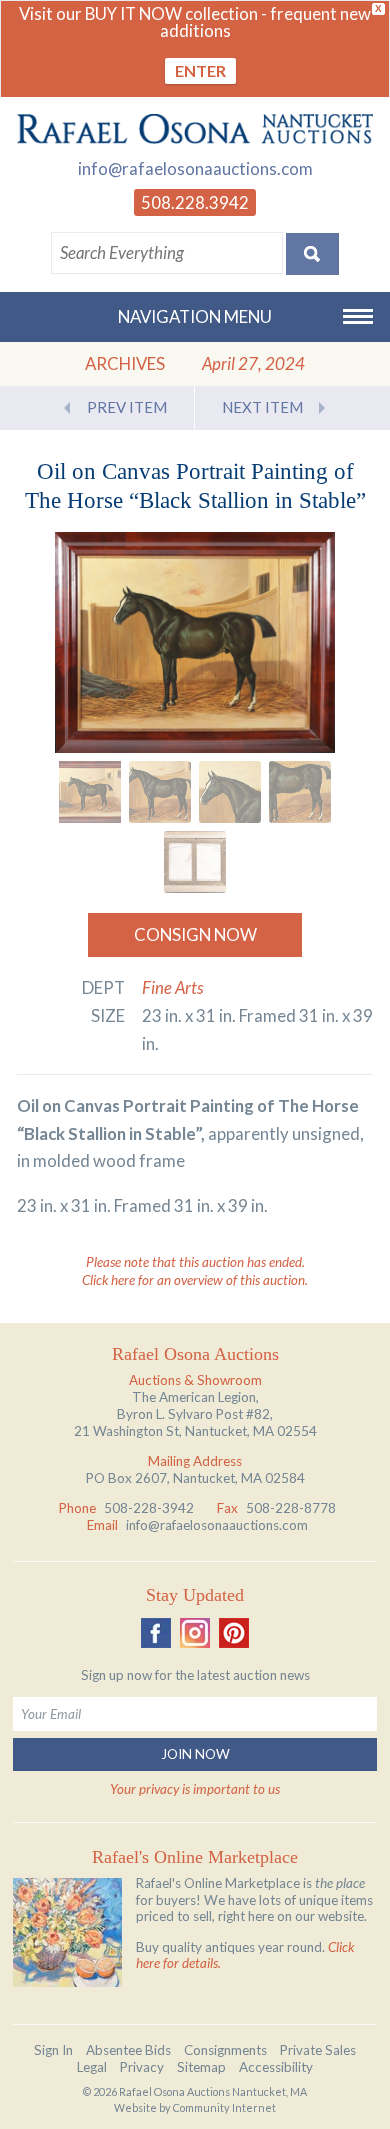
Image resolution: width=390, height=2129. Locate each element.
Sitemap (201, 2067)
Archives (125, 363)
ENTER (200, 70)
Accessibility (276, 2067)
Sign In (53, 2050)
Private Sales (318, 2050)
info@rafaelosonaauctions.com (195, 168)
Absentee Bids (128, 2050)
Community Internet (224, 2107)
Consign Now (195, 934)
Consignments (225, 2050)
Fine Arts (173, 987)
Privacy (142, 2067)
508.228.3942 (195, 202)
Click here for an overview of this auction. (195, 1280)
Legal (92, 2067)
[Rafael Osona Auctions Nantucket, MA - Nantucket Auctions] (195, 128)
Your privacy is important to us (195, 1789)
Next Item (262, 407)
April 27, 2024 (253, 363)
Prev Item (127, 407)
